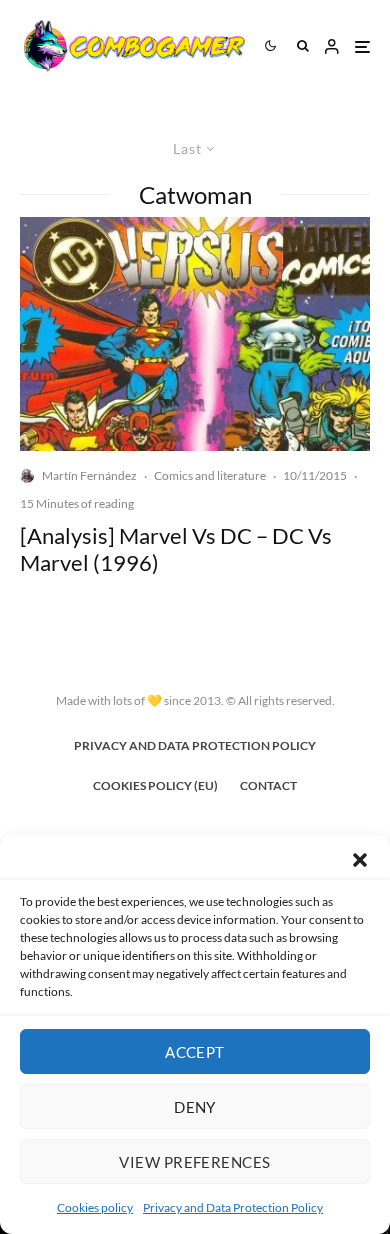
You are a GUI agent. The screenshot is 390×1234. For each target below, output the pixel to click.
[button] (360, 860)
